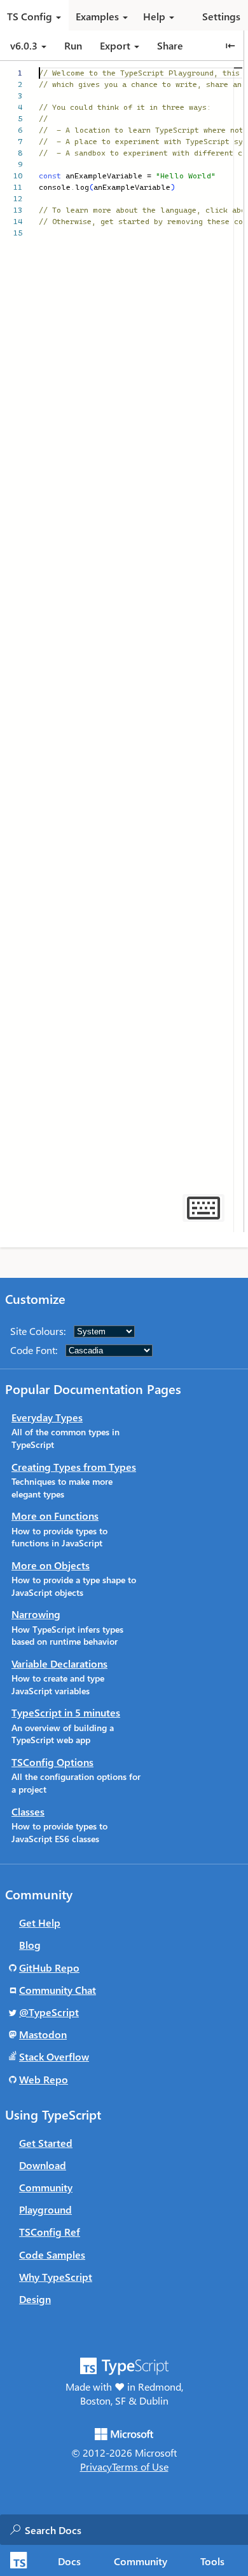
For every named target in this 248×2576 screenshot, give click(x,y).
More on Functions (55, 1516)
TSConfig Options (52, 1762)
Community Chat (58, 1990)
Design (35, 2299)
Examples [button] (97, 16)
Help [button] (154, 16)
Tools (212, 2561)
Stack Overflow (54, 2056)
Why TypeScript (56, 2277)
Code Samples (52, 2254)
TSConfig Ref (50, 2232)
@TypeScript (49, 2012)
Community (141, 2561)
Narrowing (36, 1614)
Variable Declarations (59, 1663)
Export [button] (115, 45)
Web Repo (44, 2079)
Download (43, 2165)
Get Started (46, 2143)
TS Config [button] (30, 16)
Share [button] (170, 45)
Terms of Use (140, 2466)
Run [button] (73, 45)
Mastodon (43, 2034)
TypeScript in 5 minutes (66, 1712)
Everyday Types (47, 1417)
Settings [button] (221, 16)
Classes (28, 1811)
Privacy (96, 2466)
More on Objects (51, 1565)
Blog (30, 1945)
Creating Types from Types (74, 1467)
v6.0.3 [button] (25, 45)
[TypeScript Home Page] (17, 2560)
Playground (45, 2209)
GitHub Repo (49, 1968)
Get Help (40, 1922)
